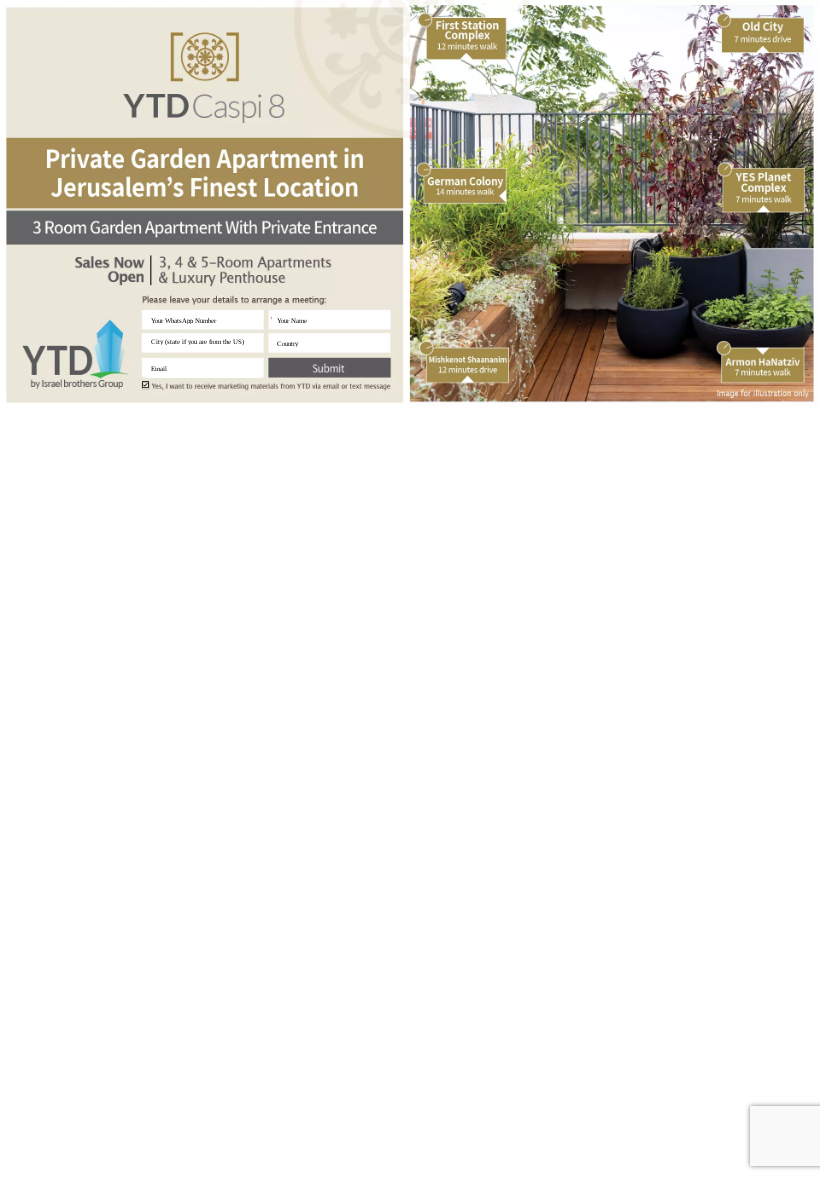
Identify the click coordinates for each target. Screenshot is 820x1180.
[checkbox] (145, 384)
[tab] (338, 184)
